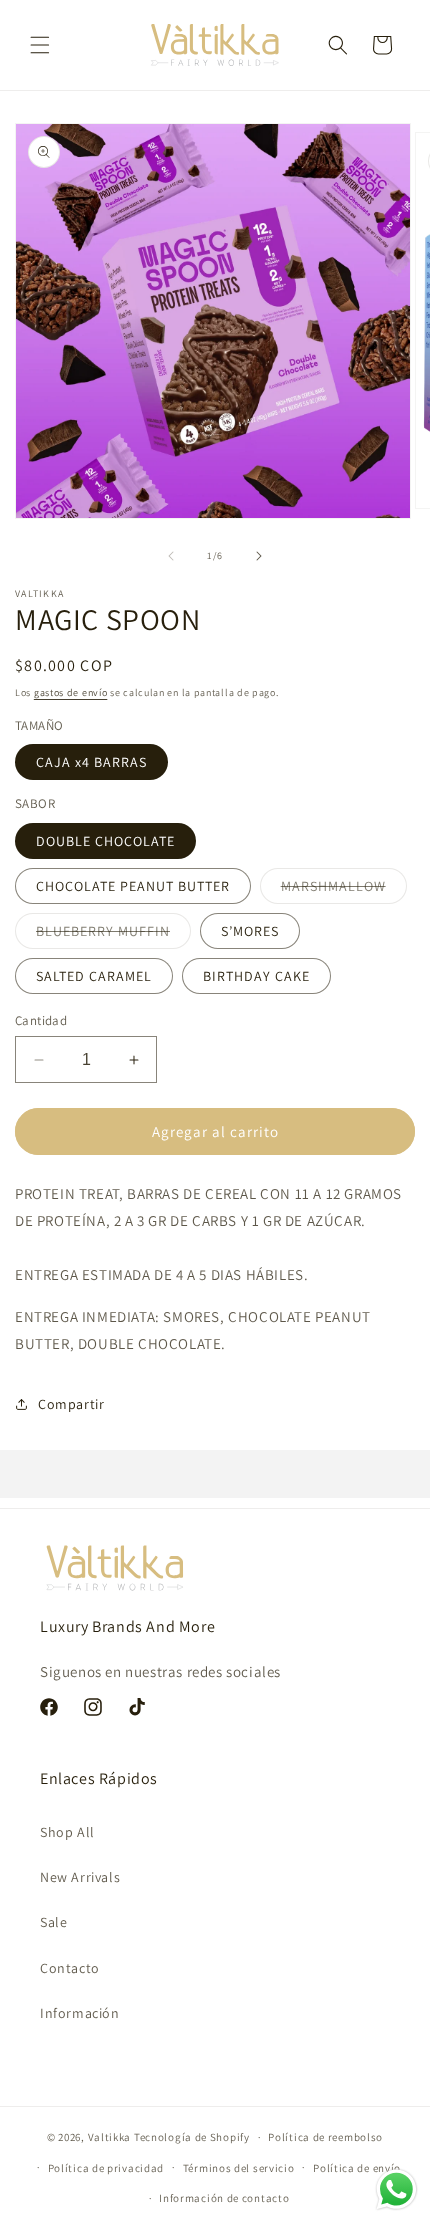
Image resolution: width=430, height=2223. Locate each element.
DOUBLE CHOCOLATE (105, 841)
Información (80, 2013)
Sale (53, 1922)
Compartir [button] (71, 1404)
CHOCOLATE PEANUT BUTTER (133, 886)
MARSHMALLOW (344, 890)
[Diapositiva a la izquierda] (171, 556)
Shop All (67, 1832)
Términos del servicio (239, 2168)
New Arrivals (80, 1877)
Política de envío (357, 2168)
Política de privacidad (106, 2168)
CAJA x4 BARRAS (91, 762)
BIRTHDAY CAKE (256, 976)
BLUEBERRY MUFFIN (113, 935)
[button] (40, 45)
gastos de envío (71, 692)
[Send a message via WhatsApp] (396, 2189)
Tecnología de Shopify (192, 2137)
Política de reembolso (325, 2137)
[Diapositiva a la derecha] (259, 556)
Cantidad (41, 1020)
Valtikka (110, 2137)
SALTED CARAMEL (94, 976)
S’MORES (250, 931)
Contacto (70, 1968)
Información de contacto (224, 2198)
